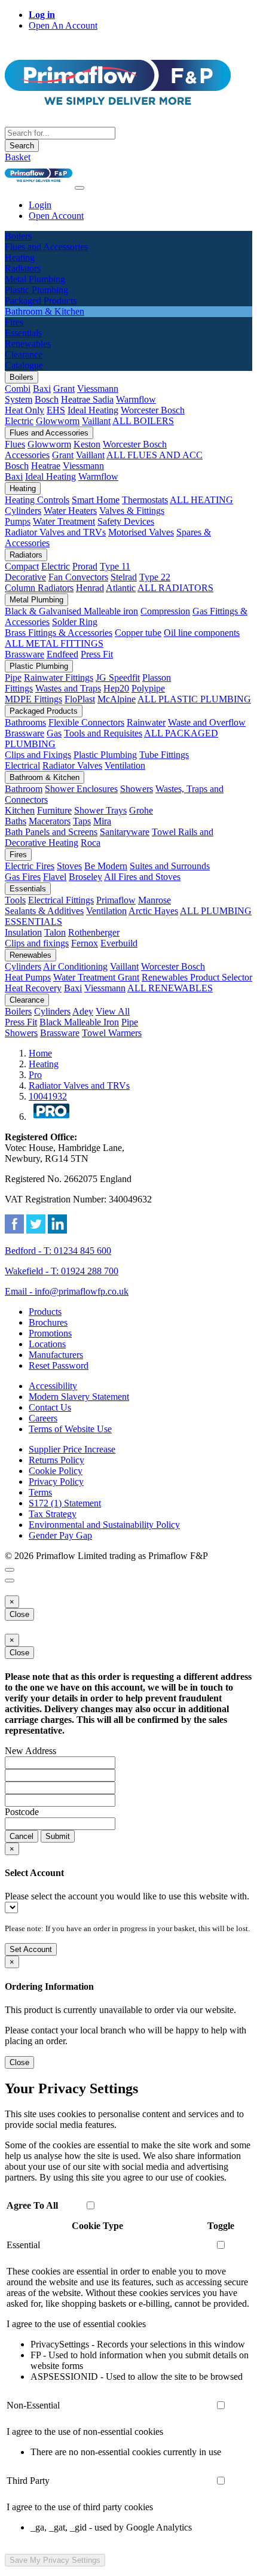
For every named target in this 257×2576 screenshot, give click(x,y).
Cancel (22, 1836)
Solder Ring (75, 622)
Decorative (25, 577)
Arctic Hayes (153, 911)
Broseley (85, 877)
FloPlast (80, 699)
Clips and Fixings (38, 755)
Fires (18, 855)
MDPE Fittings (33, 699)
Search (22, 146)
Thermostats (145, 500)
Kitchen (20, 810)
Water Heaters (70, 511)
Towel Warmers (112, 1033)
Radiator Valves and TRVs (55, 532)
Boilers (22, 377)
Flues (15, 444)
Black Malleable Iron (79, 1022)
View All (113, 1011)
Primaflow (116, 900)
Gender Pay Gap (60, 1535)
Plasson (157, 678)
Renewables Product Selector (197, 977)
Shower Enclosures (81, 789)
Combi (18, 389)
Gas (54, 733)
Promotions (50, 1333)
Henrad (90, 588)
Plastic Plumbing (39, 666)
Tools (15, 900)
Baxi (42, 389)
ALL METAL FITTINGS (54, 643)
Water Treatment (64, 521)
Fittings (19, 688)
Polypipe (148, 688)
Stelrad (124, 577)
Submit (58, 1836)
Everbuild (119, 943)
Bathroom (24, 789)
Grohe (141, 810)
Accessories (27, 455)
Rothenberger (94, 932)
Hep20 (116, 688)
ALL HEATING (201, 500)
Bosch (47, 399)
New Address (30, 1751)
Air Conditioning (75, 966)
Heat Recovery (33, 988)
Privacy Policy (56, 1482)
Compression (165, 611)
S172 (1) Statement (65, 1503)
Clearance (27, 1000)
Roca (91, 843)
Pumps (18, 521)
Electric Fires (30, 866)
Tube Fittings (164, 755)
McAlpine (117, 699)
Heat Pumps (28, 977)
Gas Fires (23, 877)
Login (40, 205)
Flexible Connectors (86, 722)
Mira (102, 821)
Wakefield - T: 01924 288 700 (62, 1271)
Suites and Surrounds (170, 866)
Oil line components (202, 633)
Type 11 (115, 566)
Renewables (30, 955)
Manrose (154, 900)
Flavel (55, 877)
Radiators (26, 555)
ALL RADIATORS (175, 588)
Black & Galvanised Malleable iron (71, 611)
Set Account (31, 1949)
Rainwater (146, 722)
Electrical (22, 765)
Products (45, 1312)
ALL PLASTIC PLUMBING (194, 699)
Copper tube (138, 633)
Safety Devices (126, 521)
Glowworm (58, 421)
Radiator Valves (72, 765)
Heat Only (25, 410)
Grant (64, 389)
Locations (47, 1344)
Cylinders (23, 511)
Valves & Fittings (132, 511)
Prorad (85, 566)
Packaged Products (44, 711)
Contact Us (50, 1407)
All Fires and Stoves (142, 877)
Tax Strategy (53, 1514)
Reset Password (59, 1365)
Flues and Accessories (49, 433)
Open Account (56, 216)
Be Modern (106, 866)
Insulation (23, 932)
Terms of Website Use (70, 1429)
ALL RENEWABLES (170, 988)
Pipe (13, 678)
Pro (35, 1075)
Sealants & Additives (44, 911)
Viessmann (98, 389)
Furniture (54, 810)
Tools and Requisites (103, 733)
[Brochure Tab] (10, 1570)
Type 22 (155, 577)
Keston (87, 444)
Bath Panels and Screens (51, 832)
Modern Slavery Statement (79, 1397)
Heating (23, 488)
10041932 (48, 1096)
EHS (56, 410)
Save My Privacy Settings (55, 2560)
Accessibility (53, 1386)
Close (19, 1614)
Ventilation (125, 765)
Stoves (69, 866)
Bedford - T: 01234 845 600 (58, 1251)
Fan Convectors (78, 577)
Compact (22, 566)
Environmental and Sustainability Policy (104, 1525)
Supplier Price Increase (72, 1449)
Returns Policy (56, 1460)
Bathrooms (25, 722)
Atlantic (121, 588)
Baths (16, 821)
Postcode (22, 1812)
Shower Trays (100, 810)
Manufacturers (56, 1355)
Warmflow (136, 399)
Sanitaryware (125, 832)
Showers (137, 789)
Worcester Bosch (153, 410)
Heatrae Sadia (87, 399)
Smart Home (96, 500)
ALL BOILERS (143, 421)
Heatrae (46, 466)
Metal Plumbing (36, 600)
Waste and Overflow (207, 722)
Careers (43, 1418)
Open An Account (63, 25)
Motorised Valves (141, 532)
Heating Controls (37, 500)
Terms (40, 1492)
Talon (55, 932)
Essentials (28, 889)
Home (40, 1053)
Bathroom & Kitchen (45, 777)
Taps (82, 821)
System (19, 399)
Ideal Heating (93, 410)
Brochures (48, 1322)
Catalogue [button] (24, 365)
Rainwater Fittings (59, 678)
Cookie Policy (56, 1471)
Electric (19, 421)
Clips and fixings (37, 943)
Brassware (25, 654)
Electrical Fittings (61, 900)
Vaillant (96, 421)
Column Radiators (39, 588)
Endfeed (62, 654)
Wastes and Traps (68, 688)
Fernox (85, 943)
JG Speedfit (118, 678)
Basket (18, 157)
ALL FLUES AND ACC (154, 455)
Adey (83, 1011)
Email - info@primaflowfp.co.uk (67, 1291)
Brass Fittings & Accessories (59, 633)
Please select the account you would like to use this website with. (127, 1896)
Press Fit (97, 654)
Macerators (50, 821)
